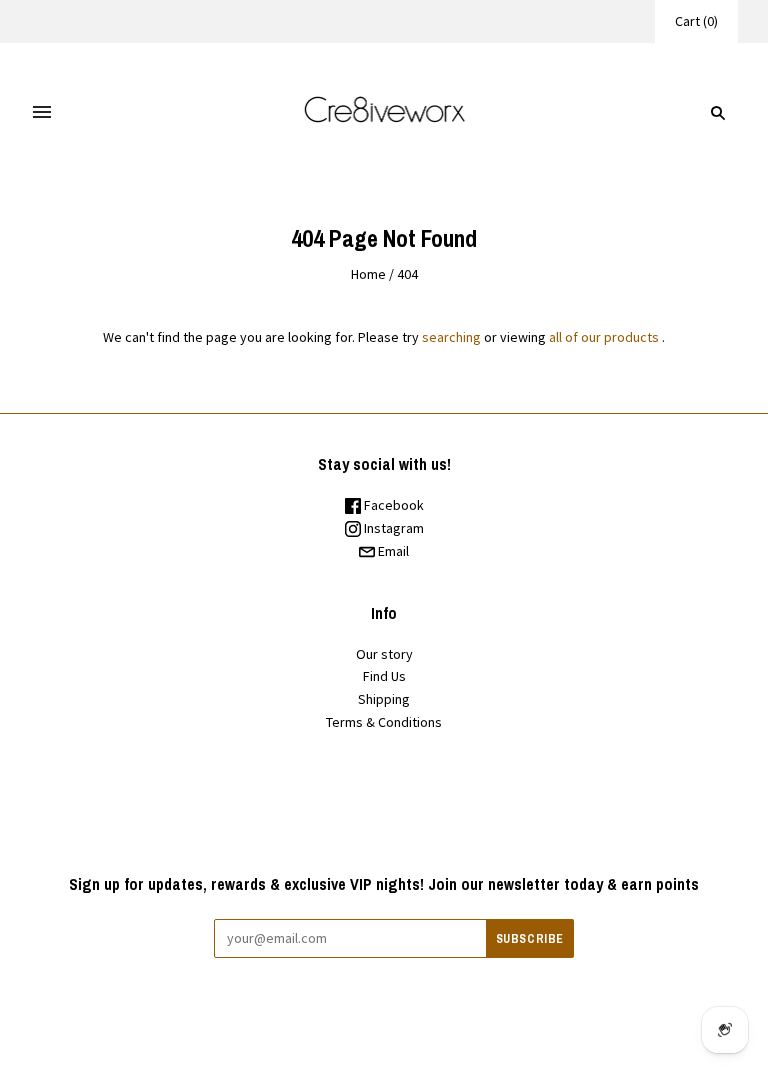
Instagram (392, 528)
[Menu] (42, 113)
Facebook (392, 505)
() (696, 21)
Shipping (384, 699)
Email (392, 551)
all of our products (604, 337)
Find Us (384, 676)
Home (368, 274)
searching (451, 337)
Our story (384, 654)
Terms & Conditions (384, 722)
